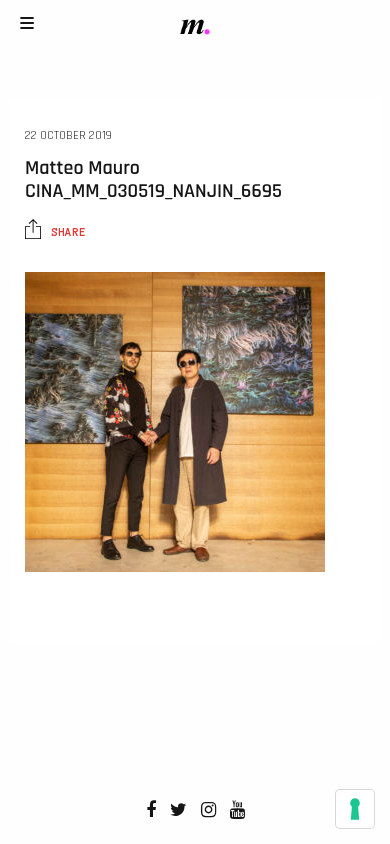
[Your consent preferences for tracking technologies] (355, 809)
